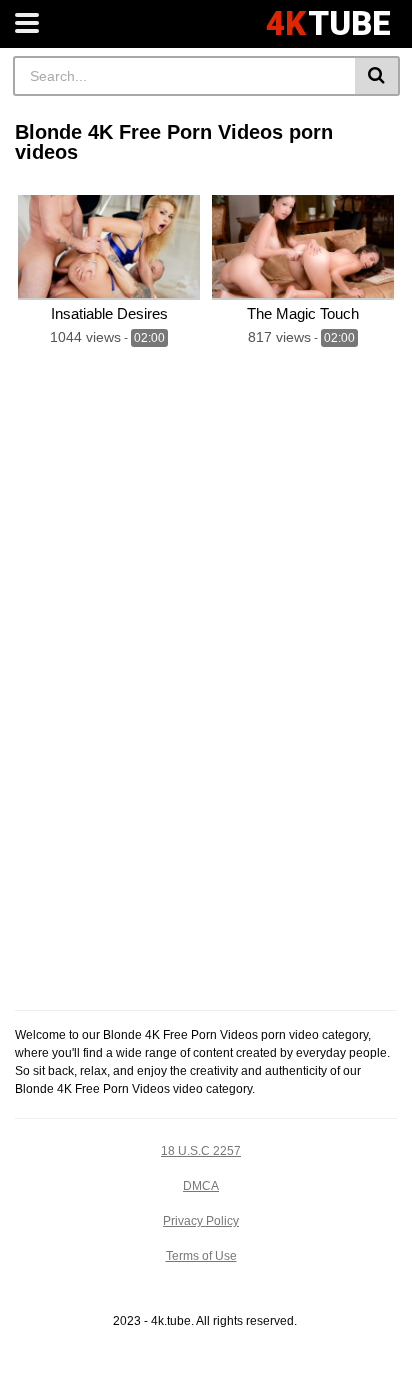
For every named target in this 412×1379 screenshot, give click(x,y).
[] (377, 76)
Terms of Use (201, 1256)
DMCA (201, 1186)
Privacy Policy (201, 1221)
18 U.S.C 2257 (201, 1151)
